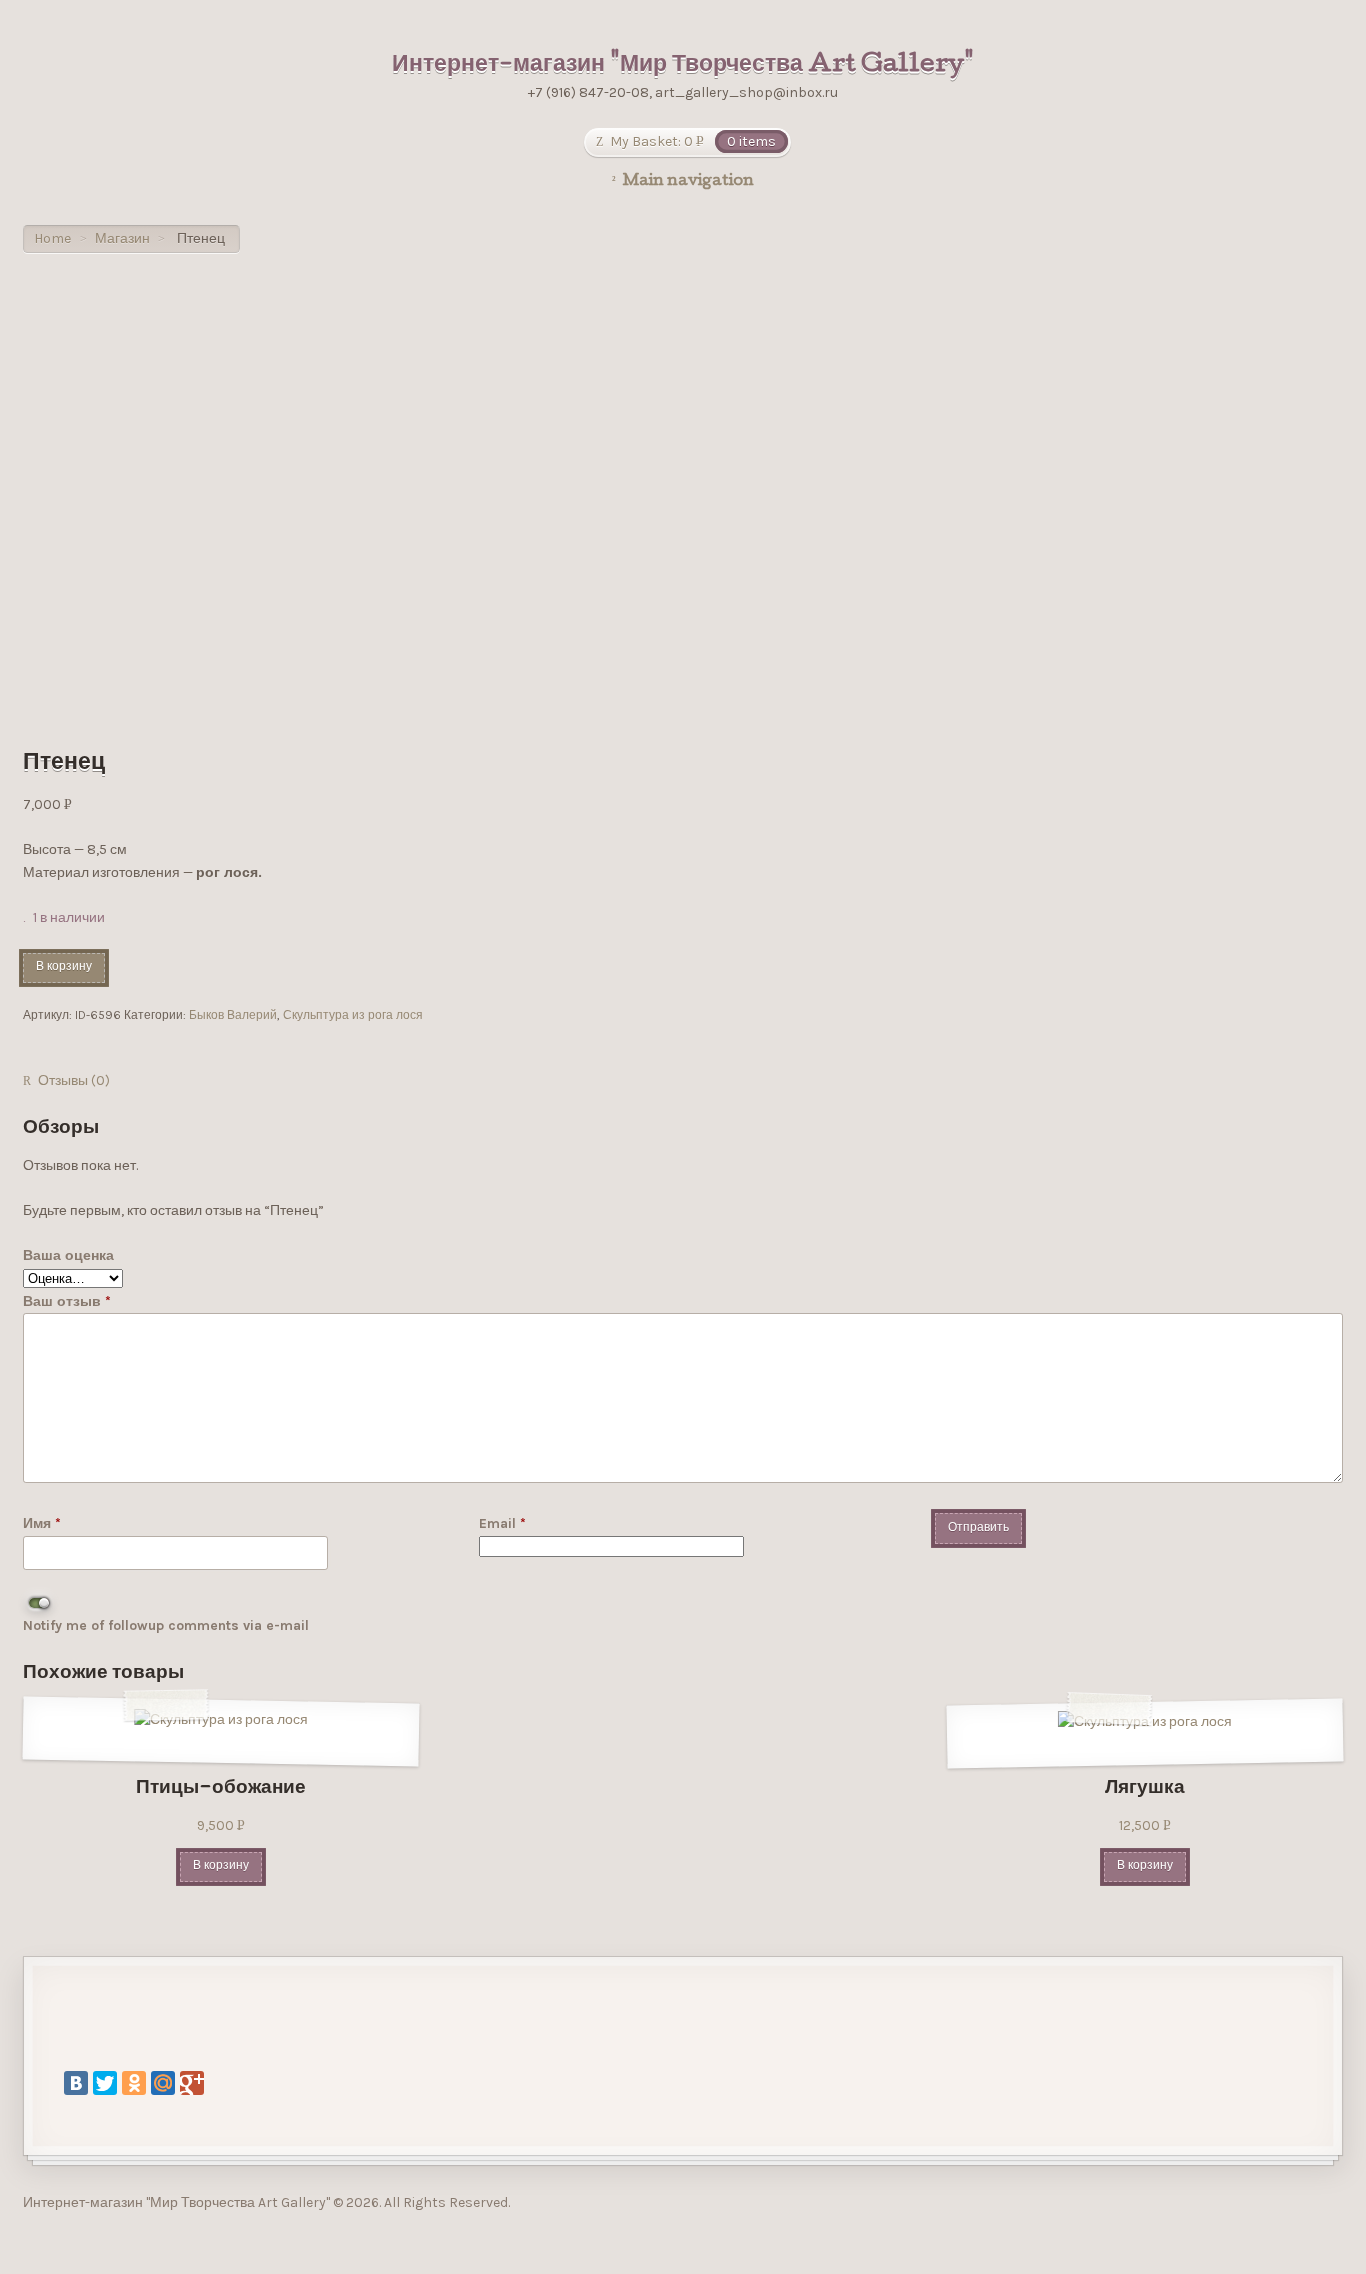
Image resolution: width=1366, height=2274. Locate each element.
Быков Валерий (233, 1015)
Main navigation (688, 182)
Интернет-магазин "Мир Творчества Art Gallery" (683, 66)
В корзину (64, 967)
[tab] (66, 1081)
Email (502, 1523)
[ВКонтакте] (76, 2083)
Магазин (122, 238)
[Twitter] (105, 2083)
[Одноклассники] (134, 2083)
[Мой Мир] (163, 2083)
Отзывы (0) (74, 1080)
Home (52, 238)
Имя (42, 1523)
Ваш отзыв (67, 1301)
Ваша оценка (68, 1255)
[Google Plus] (192, 2083)
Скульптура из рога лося (353, 1015)
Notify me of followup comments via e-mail (166, 1625)
